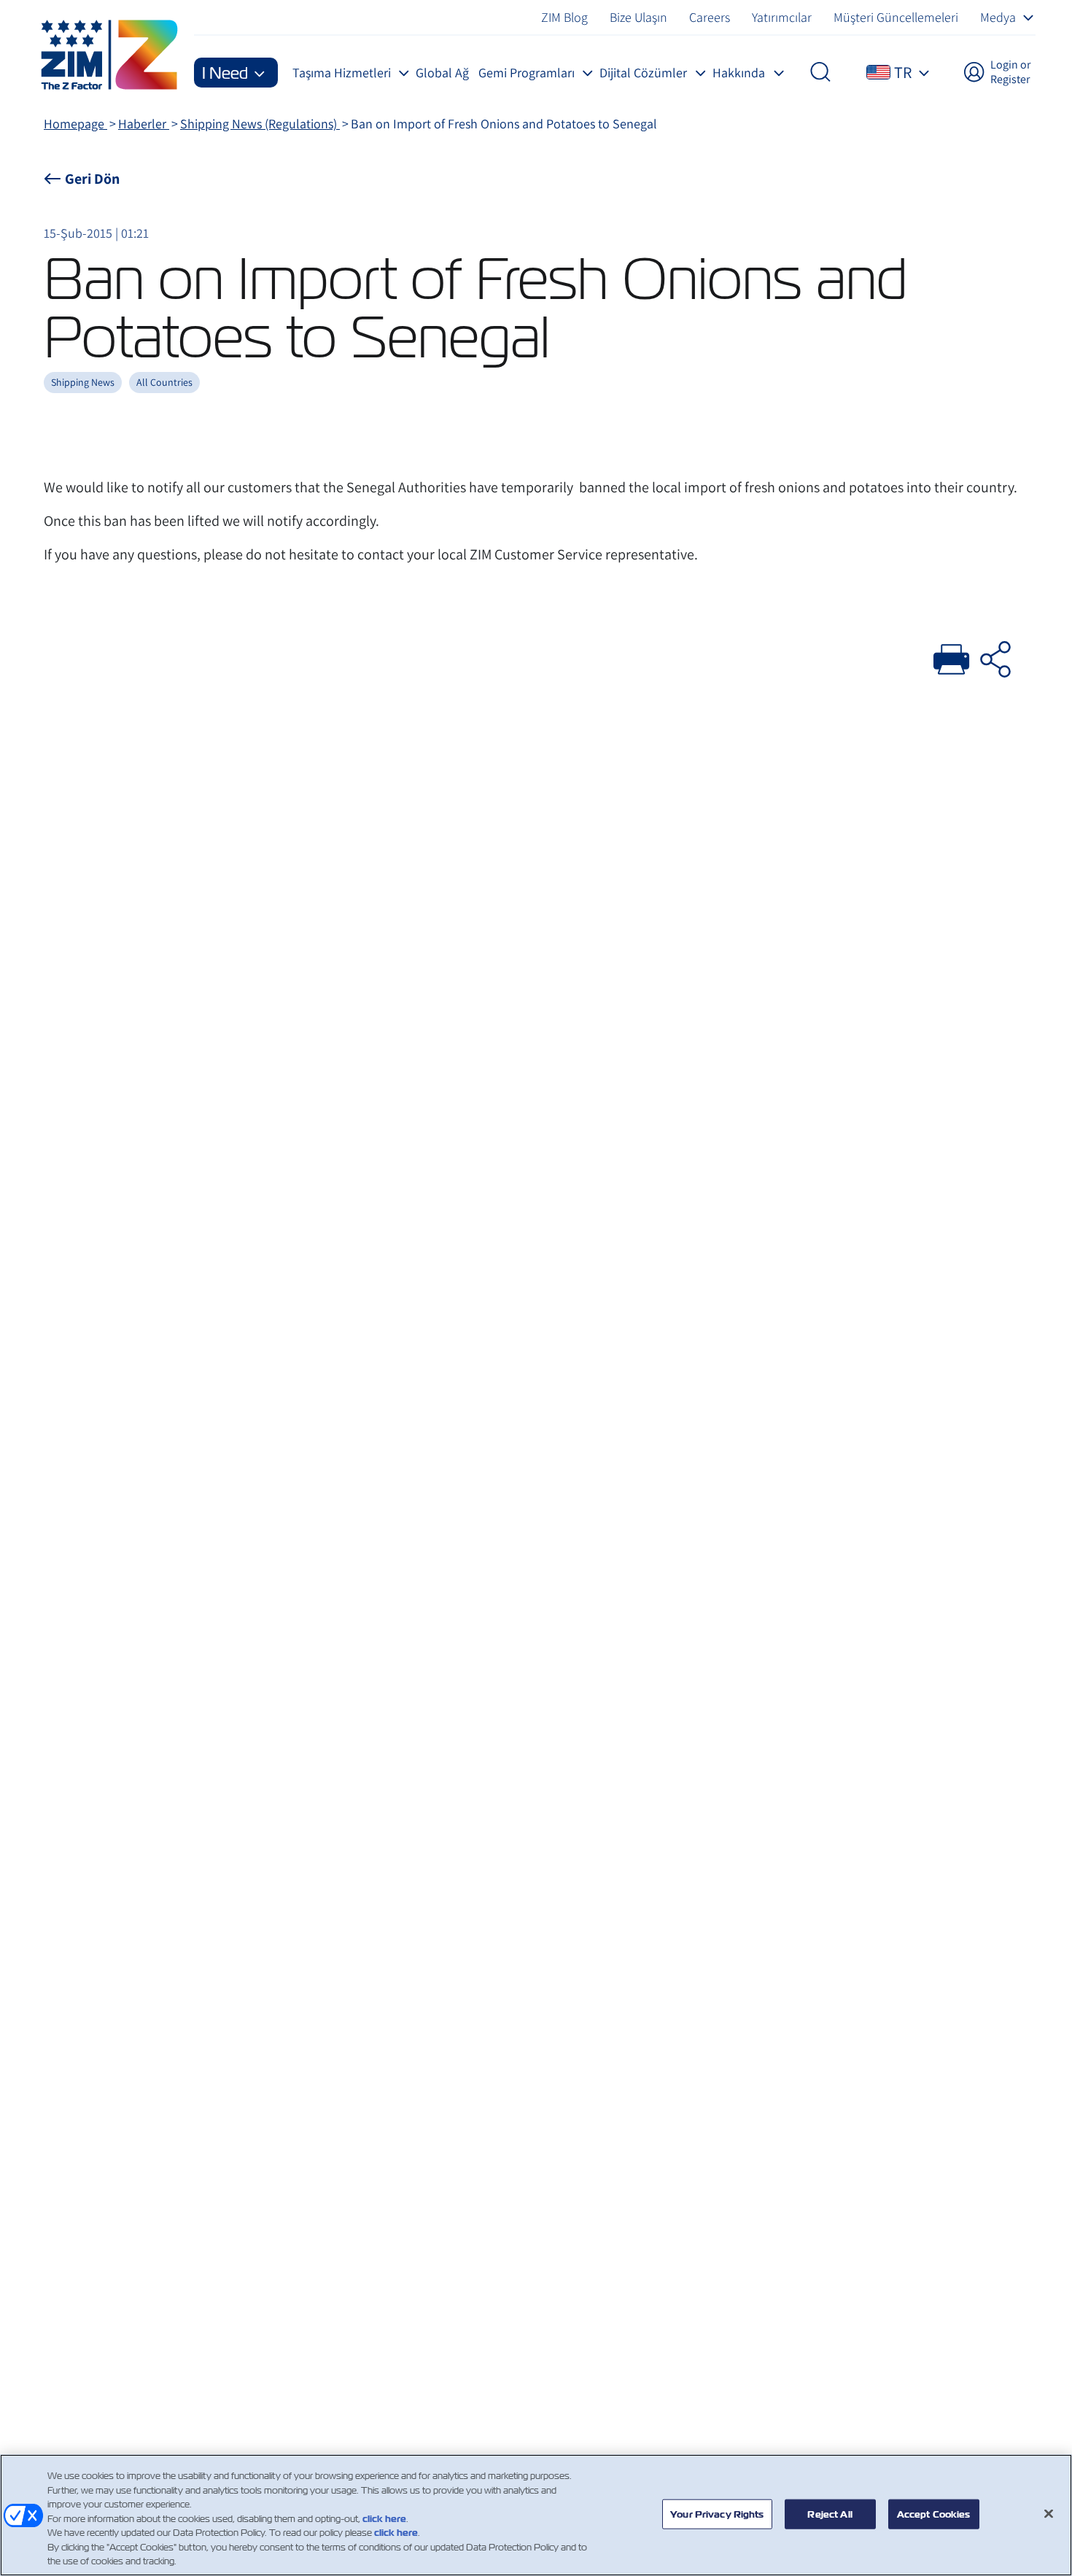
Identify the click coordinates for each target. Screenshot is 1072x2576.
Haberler (144, 124)
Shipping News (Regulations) (260, 124)
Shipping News (83, 382)
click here (384, 2519)
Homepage (75, 124)
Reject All (830, 2514)
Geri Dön (92, 179)
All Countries (164, 382)
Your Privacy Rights (717, 2514)
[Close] (1049, 2513)
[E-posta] (995, 657)
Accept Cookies (934, 2514)
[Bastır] (952, 657)
